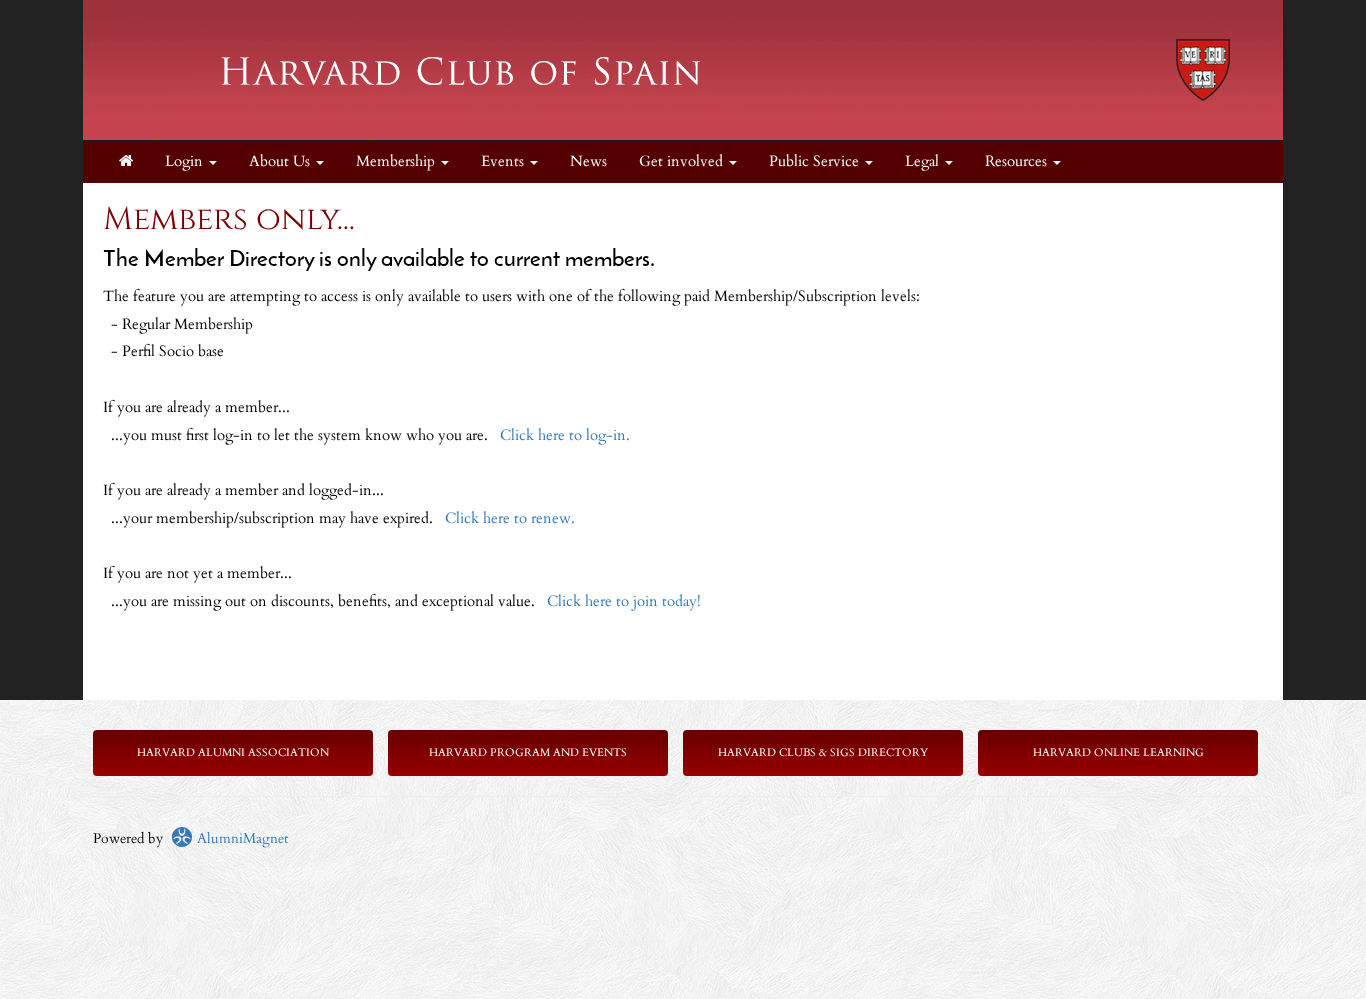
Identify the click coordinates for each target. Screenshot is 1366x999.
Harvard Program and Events (528, 752)
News (588, 161)
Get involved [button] (683, 161)
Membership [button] (397, 161)
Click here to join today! (624, 601)
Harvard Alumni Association (233, 752)
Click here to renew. (510, 518)
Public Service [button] (816, 161)
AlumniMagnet (240, 838)
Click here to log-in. (565, 435)
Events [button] (504, 161)
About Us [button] (281, 161)
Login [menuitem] (186, 161)
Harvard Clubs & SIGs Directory (823, 752)
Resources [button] (1018, 161)
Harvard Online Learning (1118, 752)
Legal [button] (924, 161)
